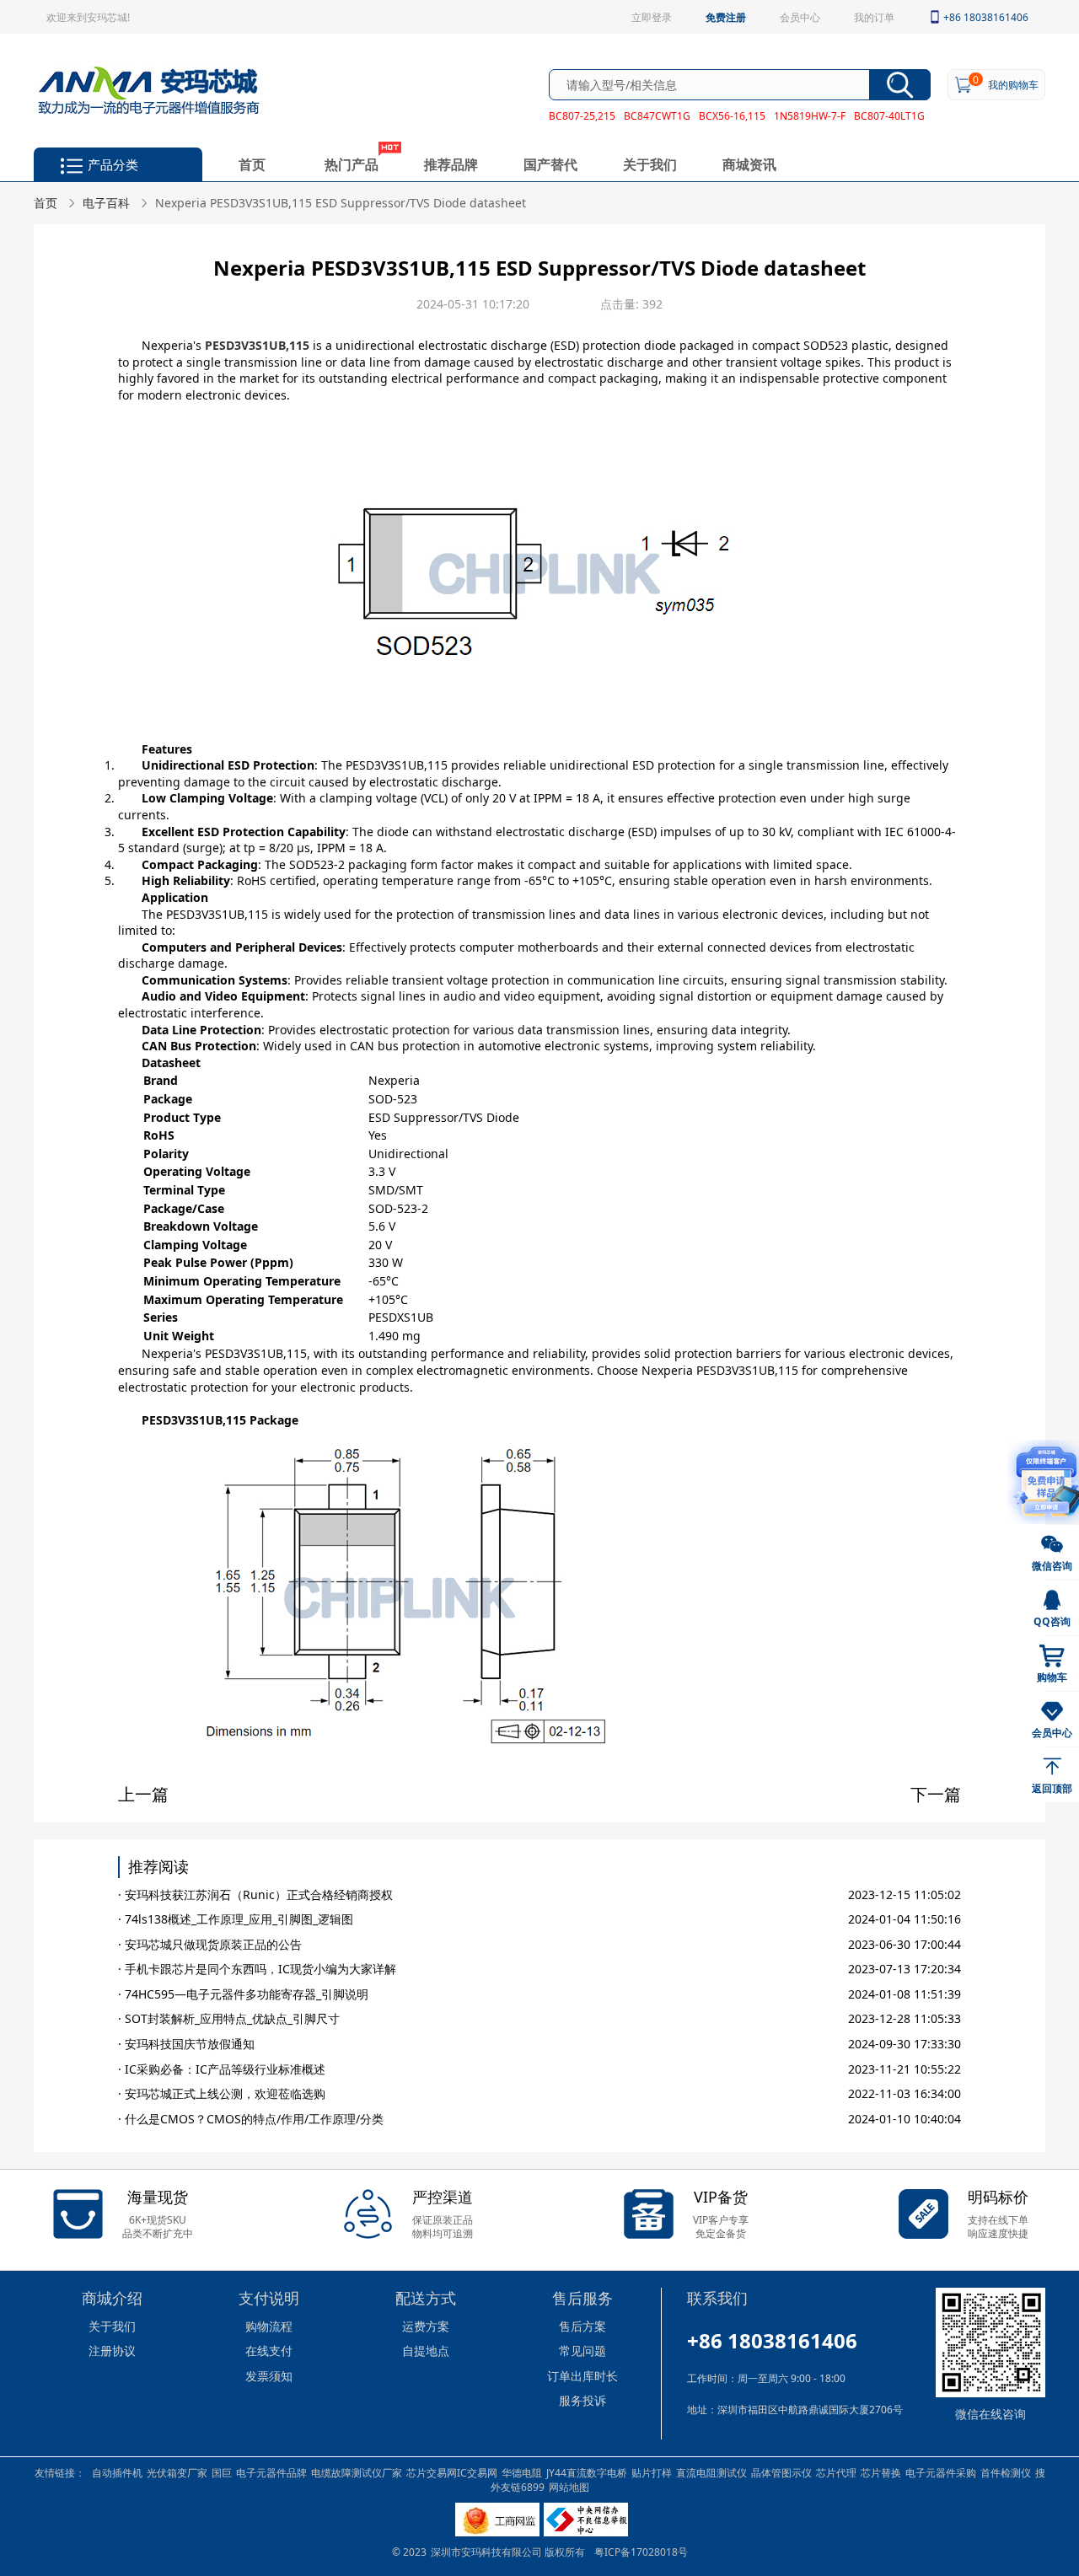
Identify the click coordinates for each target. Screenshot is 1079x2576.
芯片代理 (836, 2472)
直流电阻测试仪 (711, 2472)
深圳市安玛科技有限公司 (488, 2552)
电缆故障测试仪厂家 (357, 2472)
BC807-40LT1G (889, 115)
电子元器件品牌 (271, 2472)
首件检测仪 (1006, 2472)
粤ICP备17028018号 (641, 2552)
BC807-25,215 (582, 115)
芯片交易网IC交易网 (452, 2472)
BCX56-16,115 (732, 115)
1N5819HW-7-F (810, 115)
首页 (252, 164)
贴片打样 (652, 2472)
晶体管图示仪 (781, 2472)
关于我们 (650, 164)
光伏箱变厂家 (177, 2472)
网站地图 (569, 2487)
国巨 (222, 2472)
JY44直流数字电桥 (587, 2472)
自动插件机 (117, 2472)
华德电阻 (522, 2472)
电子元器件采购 (941, 2472)
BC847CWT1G (657, 115)
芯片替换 (881, 2472)
